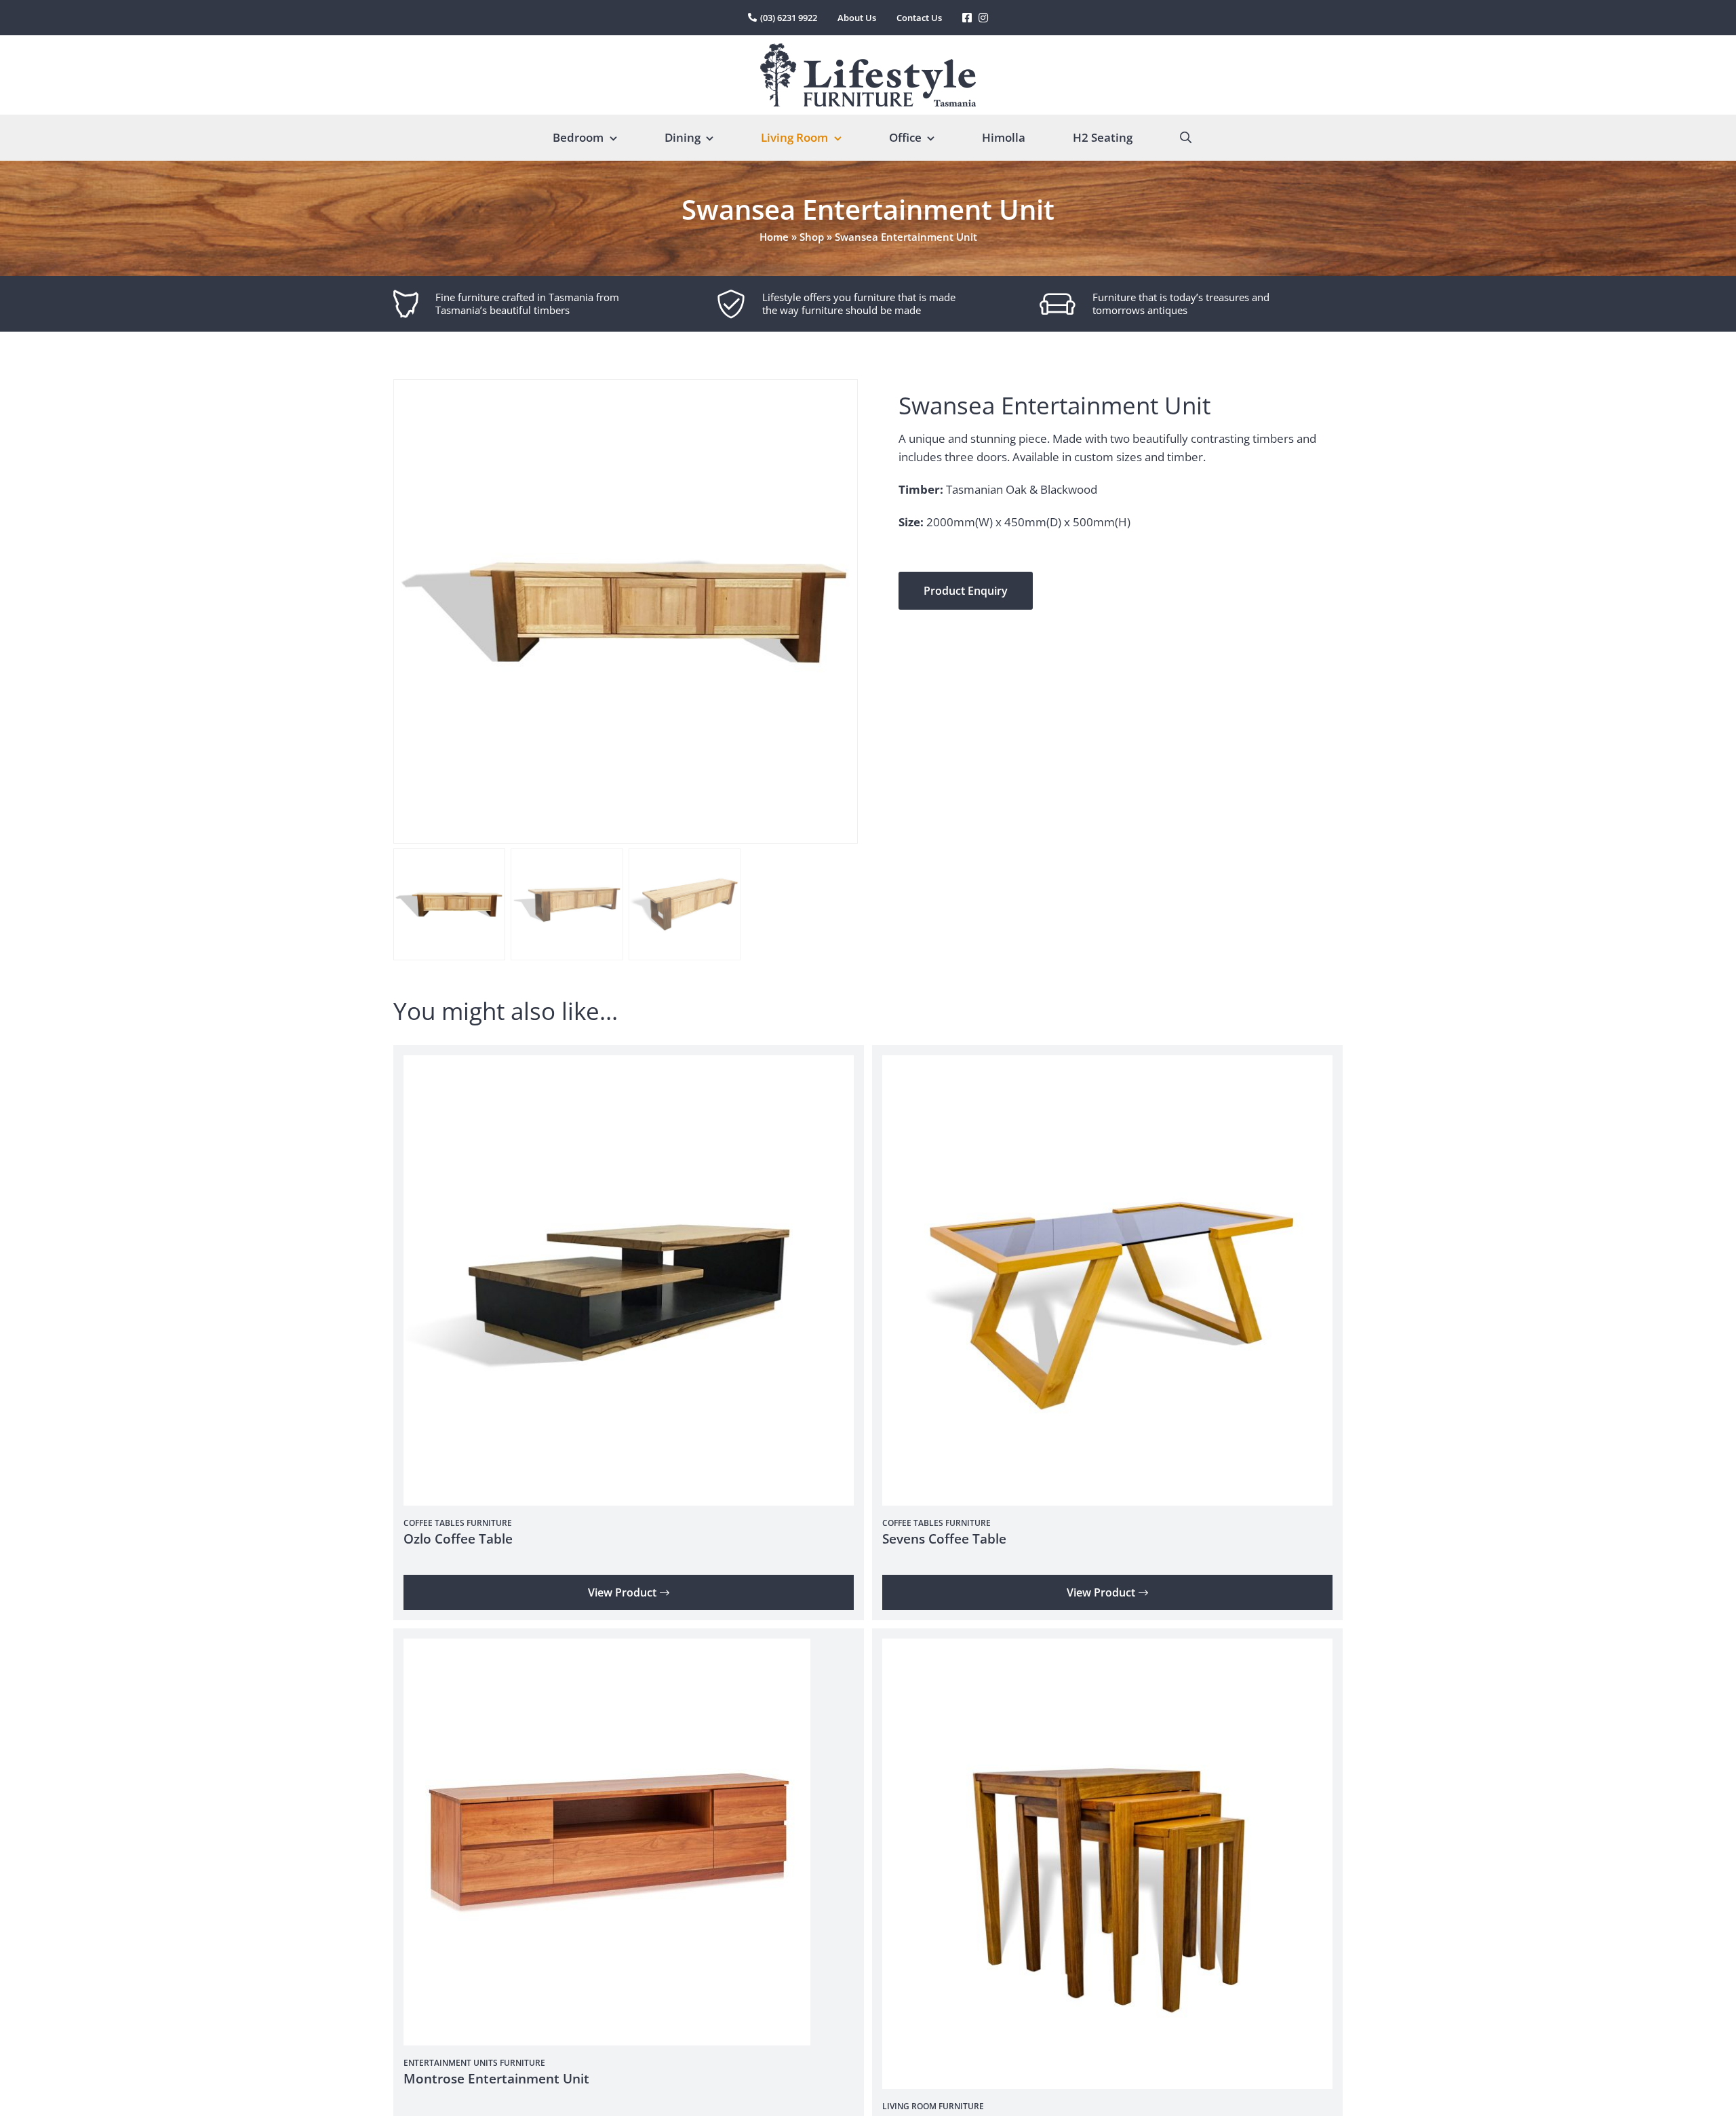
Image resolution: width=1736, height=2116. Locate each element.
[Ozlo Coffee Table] (629, 1064)
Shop (812, 237)
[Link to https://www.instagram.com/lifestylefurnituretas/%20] (983, 18)
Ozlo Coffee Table (458, 1539)
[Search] (1186, 138)
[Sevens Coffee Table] (1107, 1064)
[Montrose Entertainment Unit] (607, 1648)
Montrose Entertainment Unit (496, 2079)
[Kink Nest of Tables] (1107, 1648)
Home (774, 237)
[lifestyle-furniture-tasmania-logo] (868, 49)
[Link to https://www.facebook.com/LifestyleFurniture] (967, 18)
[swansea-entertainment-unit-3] (626, 611)
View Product (622, 1592)
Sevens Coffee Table (944, 1539)
